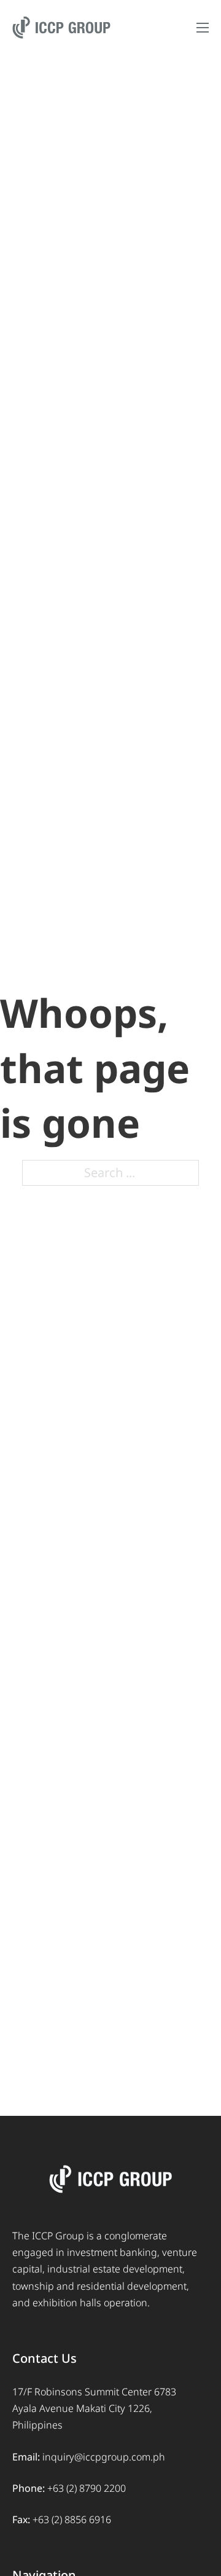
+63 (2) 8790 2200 (87, 2488)
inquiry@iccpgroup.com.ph (104, 2457)
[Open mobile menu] (203, 28)
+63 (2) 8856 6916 (72, 2519)
